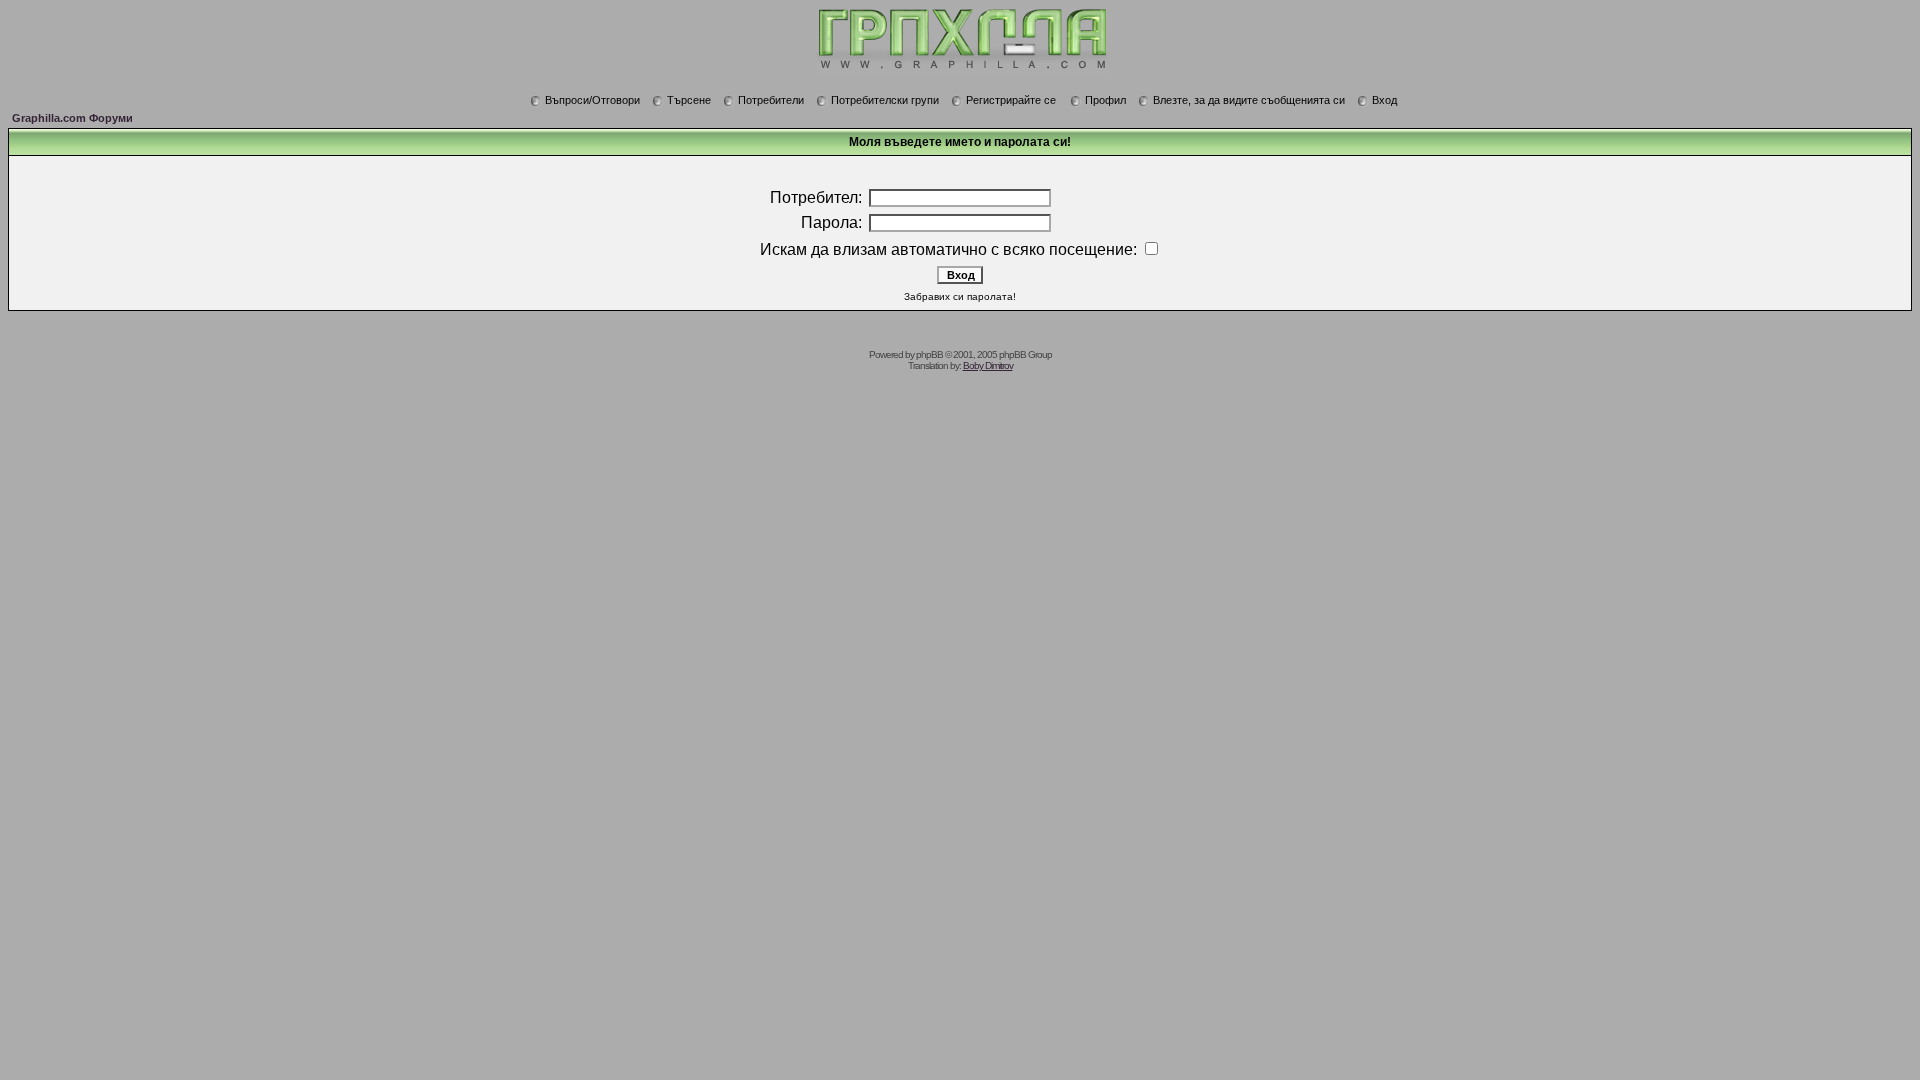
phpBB (929, 354)
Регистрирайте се (1011, 100)
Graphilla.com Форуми (72, 118)
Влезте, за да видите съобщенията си (1249, 100)
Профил (1105, 100)
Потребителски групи (885, 100)
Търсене (689, 100)
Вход (1384, 100)
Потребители (771, 100)
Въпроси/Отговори (592, 100)
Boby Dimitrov (988, 365)
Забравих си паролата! (960, 296)
